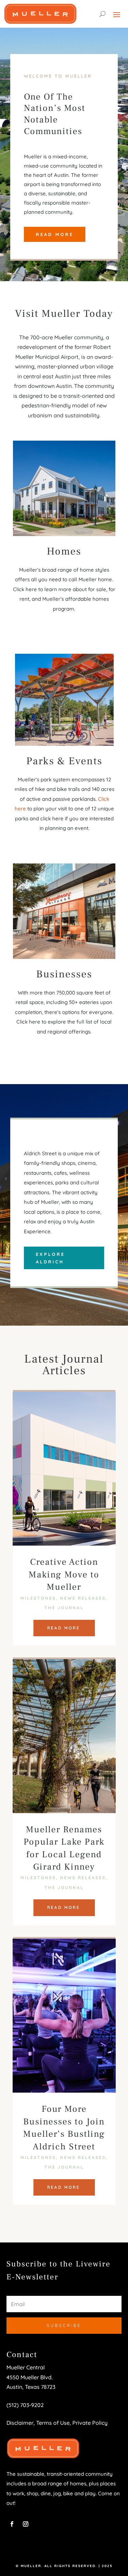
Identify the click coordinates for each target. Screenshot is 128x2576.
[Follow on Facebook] (12, 2524)
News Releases (83, 1598)
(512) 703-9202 (25, 2405)
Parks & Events (64, 761)
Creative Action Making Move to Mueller (64, 1575)
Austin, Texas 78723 (31, 2387)
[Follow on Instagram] (26, 2524)
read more (63, 1628)
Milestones (38, 1598)
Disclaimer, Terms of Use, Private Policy (57, 2423)
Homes (64, 551)
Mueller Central (26, 2367)
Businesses (64, 974)
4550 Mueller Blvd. (30, 2377)
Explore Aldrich (50, 1258)
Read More (55, 234)
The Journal (64, 1608)
